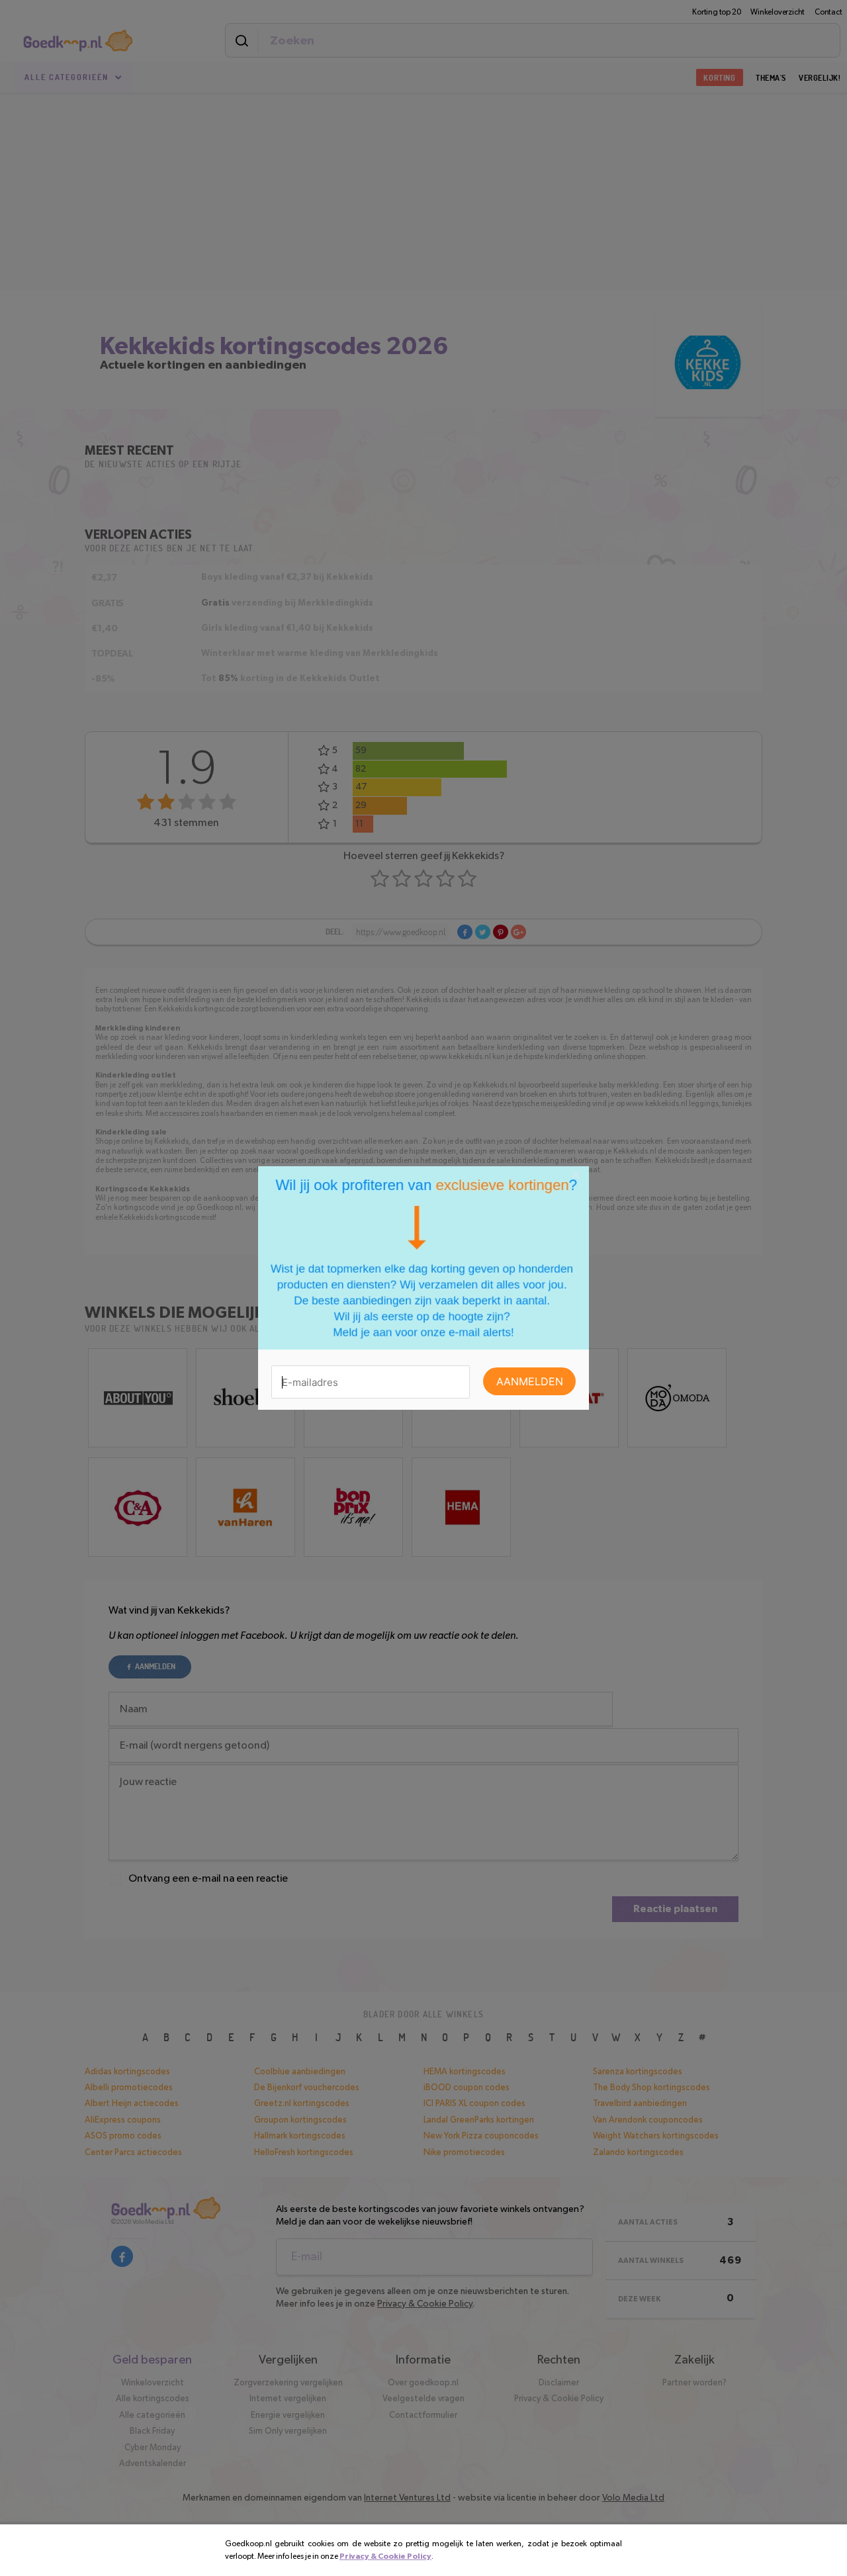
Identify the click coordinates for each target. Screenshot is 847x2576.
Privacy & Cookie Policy (385, 2556)
